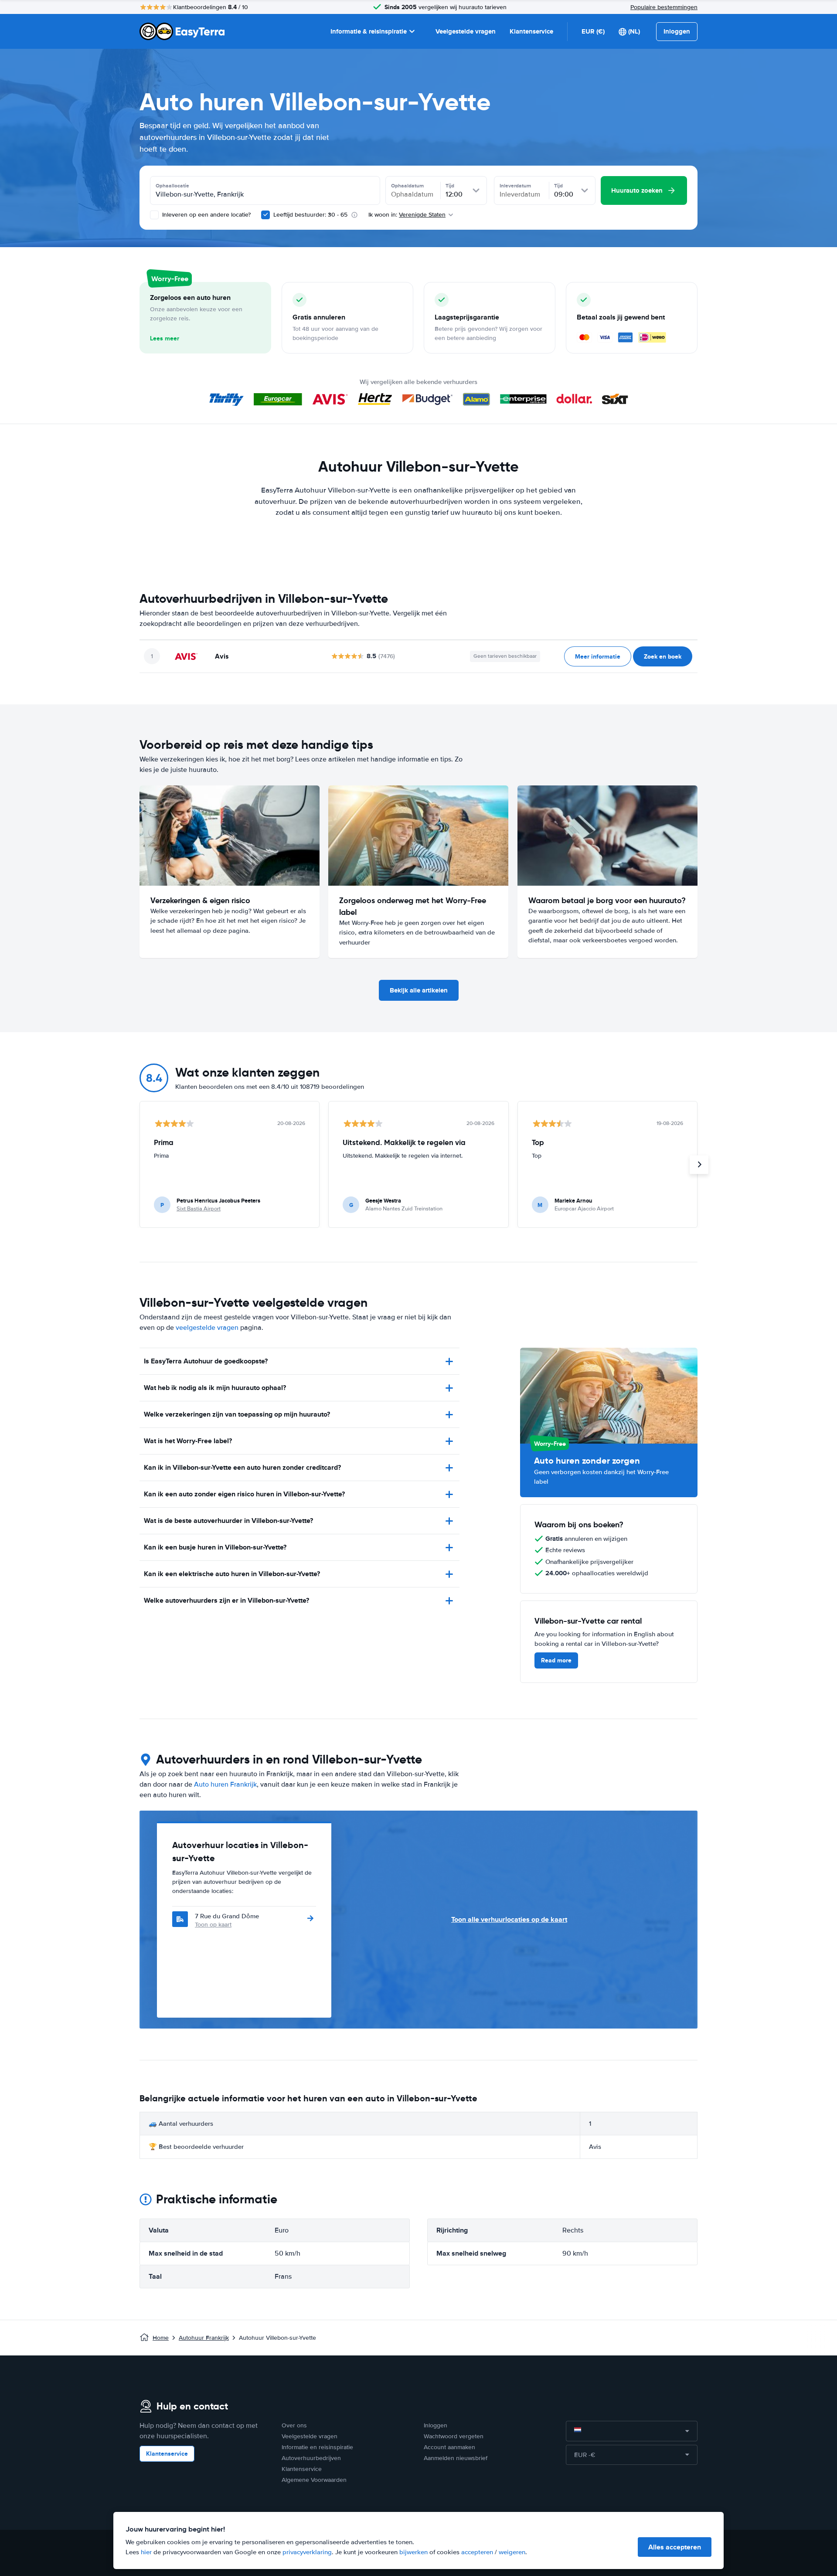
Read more (556, 1660)
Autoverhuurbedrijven (311, 2458)
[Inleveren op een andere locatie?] (154, 215)
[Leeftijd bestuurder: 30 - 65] (265, 215)
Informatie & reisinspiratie (369, 31)
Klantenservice (531, 31)
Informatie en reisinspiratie (317, 2447)
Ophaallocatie (172, 186)
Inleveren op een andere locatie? (206, 215)
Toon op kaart (213, 1925)
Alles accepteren (675, 2547)
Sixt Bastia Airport (199, 1209)
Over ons (294, 2425)
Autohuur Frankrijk (204, 2338)
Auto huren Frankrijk (225, 1784)
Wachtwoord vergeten (454, 2436)
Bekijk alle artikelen (419, 990)
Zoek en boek (663, 656)
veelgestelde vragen (207, 1328)
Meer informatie (598, 656)
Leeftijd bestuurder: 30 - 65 (310, 215)
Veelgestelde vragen (466, 31)
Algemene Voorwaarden (314, 2480)
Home (161, 2338)
